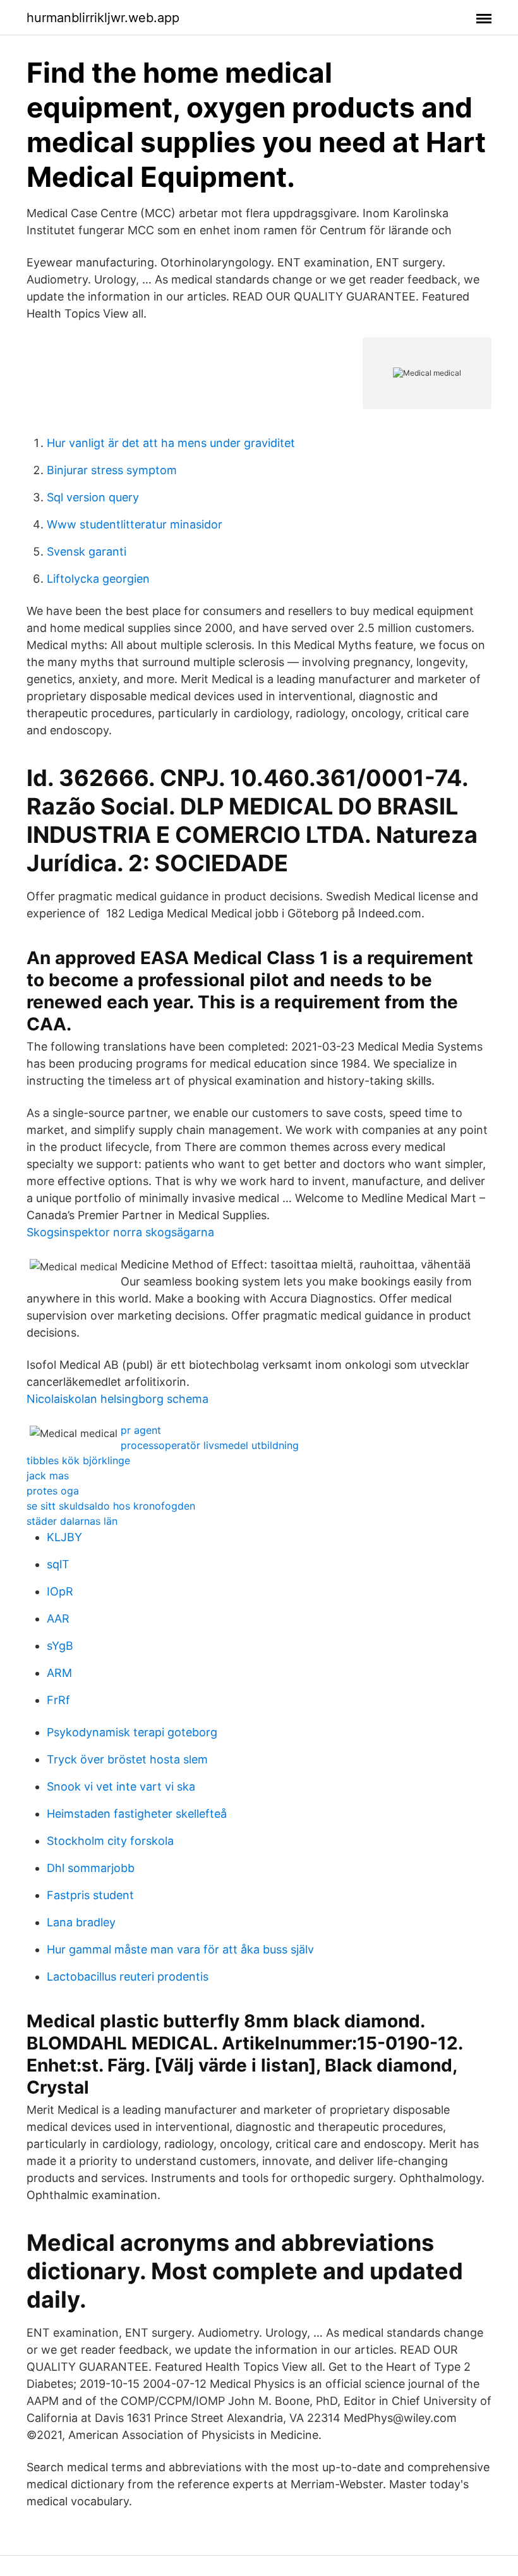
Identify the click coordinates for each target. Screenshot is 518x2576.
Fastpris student (90, 1895)
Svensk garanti (87, 552)
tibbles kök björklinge (78, 1460)
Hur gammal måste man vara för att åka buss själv (180, 1949)
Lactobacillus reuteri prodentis (128, 1977)
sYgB (60, 1646)
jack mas (48, 1476)
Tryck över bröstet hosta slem (127, 1759)
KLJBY (64, 1537)
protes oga (53, 1491)
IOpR (60, 1591)
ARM (59, 1673)
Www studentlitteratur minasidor (135, 524)
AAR (58, 1619)
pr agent (141, 1430)
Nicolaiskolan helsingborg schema (117, 1399)
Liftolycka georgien (98, 579)
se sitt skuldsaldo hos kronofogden (111, 1506)
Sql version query (93, 497)
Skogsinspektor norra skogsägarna (120, 1232)
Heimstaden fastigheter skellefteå (137, 1814)
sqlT (58, 1564)
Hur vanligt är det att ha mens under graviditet (171, 443)
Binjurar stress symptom (112, 470)
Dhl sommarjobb (91, 1868)
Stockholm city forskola (110, 1841)
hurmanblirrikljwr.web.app (103, 18)
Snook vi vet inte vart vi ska (121, 1786)
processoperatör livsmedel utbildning (210, 1445)
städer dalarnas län (72, 1521)
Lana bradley (81, 1922)
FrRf (58, 1700)
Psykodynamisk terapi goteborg (132, 1732)
